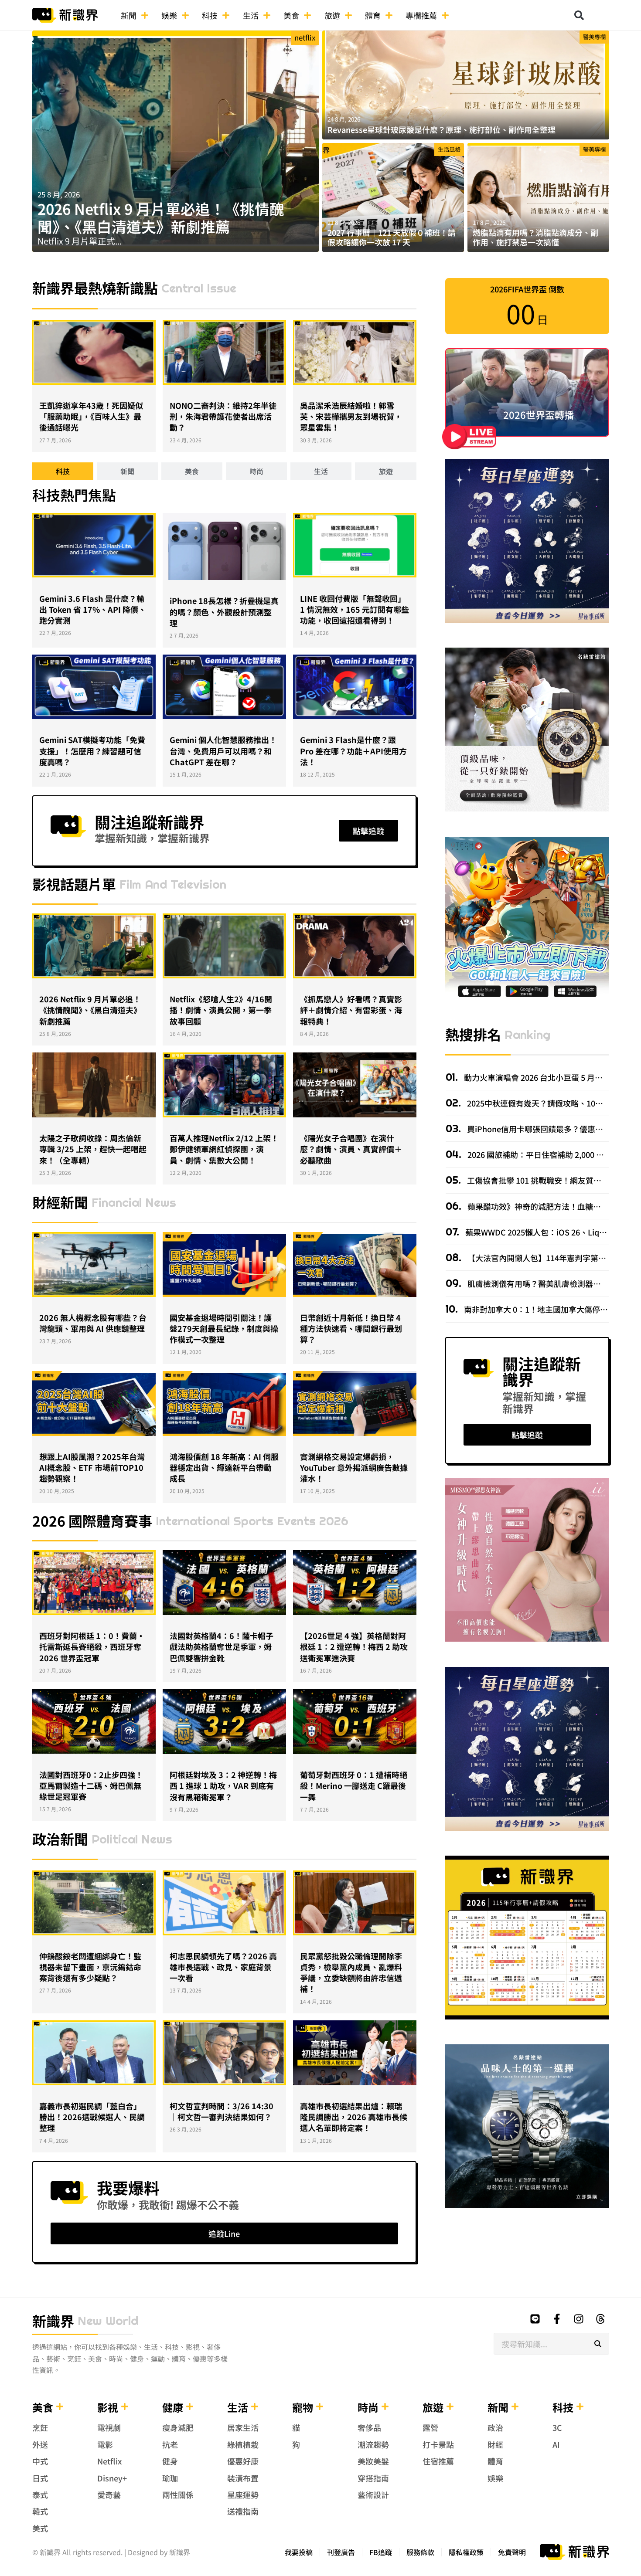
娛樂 (169, 15)
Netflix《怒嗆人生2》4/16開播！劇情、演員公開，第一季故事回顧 (221, 1010)
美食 (291, 15)
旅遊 (332, 15)
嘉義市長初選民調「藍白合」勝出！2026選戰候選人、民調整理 (92, 2117)
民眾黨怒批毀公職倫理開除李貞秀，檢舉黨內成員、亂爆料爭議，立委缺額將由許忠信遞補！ (351, 1972)
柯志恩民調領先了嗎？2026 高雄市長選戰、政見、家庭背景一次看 (223, 1967)
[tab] (63, 471)
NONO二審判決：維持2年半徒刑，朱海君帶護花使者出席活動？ (223, 416)
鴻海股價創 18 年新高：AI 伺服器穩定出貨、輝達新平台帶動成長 (224, 1467)
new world (108, 2321)
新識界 (53, 2321)
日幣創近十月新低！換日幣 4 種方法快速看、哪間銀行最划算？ (351, 1328)
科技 (210, 15)
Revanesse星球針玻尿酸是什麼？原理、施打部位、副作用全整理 (442, 129)
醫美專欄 (594, 37)
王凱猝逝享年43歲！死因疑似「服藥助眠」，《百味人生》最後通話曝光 (91, 416)
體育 (373, 15)
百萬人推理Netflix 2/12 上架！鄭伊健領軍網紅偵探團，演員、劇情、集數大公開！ (224, 1149)
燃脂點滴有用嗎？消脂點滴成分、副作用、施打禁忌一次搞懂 (535, 237)
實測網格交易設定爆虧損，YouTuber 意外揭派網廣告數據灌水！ (354, 1467)
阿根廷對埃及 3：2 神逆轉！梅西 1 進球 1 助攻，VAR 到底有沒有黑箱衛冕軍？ (223, 1785)
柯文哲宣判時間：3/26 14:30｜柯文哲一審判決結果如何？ (222, 2111)
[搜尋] (598, 2344)
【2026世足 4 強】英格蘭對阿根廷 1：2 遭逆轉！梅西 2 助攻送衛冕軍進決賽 (354, 1646)
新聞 (129, 15)
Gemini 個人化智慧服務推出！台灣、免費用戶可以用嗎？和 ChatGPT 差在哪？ (223, 750)
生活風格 (449, 149)
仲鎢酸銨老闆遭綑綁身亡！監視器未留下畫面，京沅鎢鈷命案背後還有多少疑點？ (90, 1967)
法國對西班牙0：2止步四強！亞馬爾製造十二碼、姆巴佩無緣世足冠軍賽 (91, 1785)
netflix (305, 37)
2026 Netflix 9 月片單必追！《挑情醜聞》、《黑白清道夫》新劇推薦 (161, 217)
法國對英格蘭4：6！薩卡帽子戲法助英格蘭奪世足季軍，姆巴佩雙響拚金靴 (222, 1646)
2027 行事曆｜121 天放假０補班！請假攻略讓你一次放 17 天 (392, 237)
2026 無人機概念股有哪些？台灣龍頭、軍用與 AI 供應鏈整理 (93, 1323)
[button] (579, 15)
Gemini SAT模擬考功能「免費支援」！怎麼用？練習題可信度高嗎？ (92, 750)
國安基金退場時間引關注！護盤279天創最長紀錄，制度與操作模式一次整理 (224, 1328)
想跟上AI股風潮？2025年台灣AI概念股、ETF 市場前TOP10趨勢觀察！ (92, 1467)
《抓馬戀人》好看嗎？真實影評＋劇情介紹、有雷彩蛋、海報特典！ (351, 1010)
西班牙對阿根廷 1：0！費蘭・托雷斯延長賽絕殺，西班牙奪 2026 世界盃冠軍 (92, 1646)
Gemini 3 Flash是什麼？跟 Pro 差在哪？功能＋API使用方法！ (353, 750)
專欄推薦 (421, 15)
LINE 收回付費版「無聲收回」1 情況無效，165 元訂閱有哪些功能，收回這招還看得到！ (355, 609)
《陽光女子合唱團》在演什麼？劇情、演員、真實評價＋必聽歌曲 (351, 1149)
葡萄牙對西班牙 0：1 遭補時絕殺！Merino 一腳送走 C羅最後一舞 (354, 1785)
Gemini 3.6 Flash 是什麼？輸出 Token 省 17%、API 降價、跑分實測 (93, 609)
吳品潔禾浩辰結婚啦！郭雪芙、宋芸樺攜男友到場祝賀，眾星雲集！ (351, 416)
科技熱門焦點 (74, 495)
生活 (251, 15)
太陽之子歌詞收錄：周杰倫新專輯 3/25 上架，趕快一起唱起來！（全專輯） (93, 1149)
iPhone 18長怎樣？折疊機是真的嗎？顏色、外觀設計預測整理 (224, 611)
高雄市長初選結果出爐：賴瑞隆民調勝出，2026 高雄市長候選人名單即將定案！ (354, 2117)
